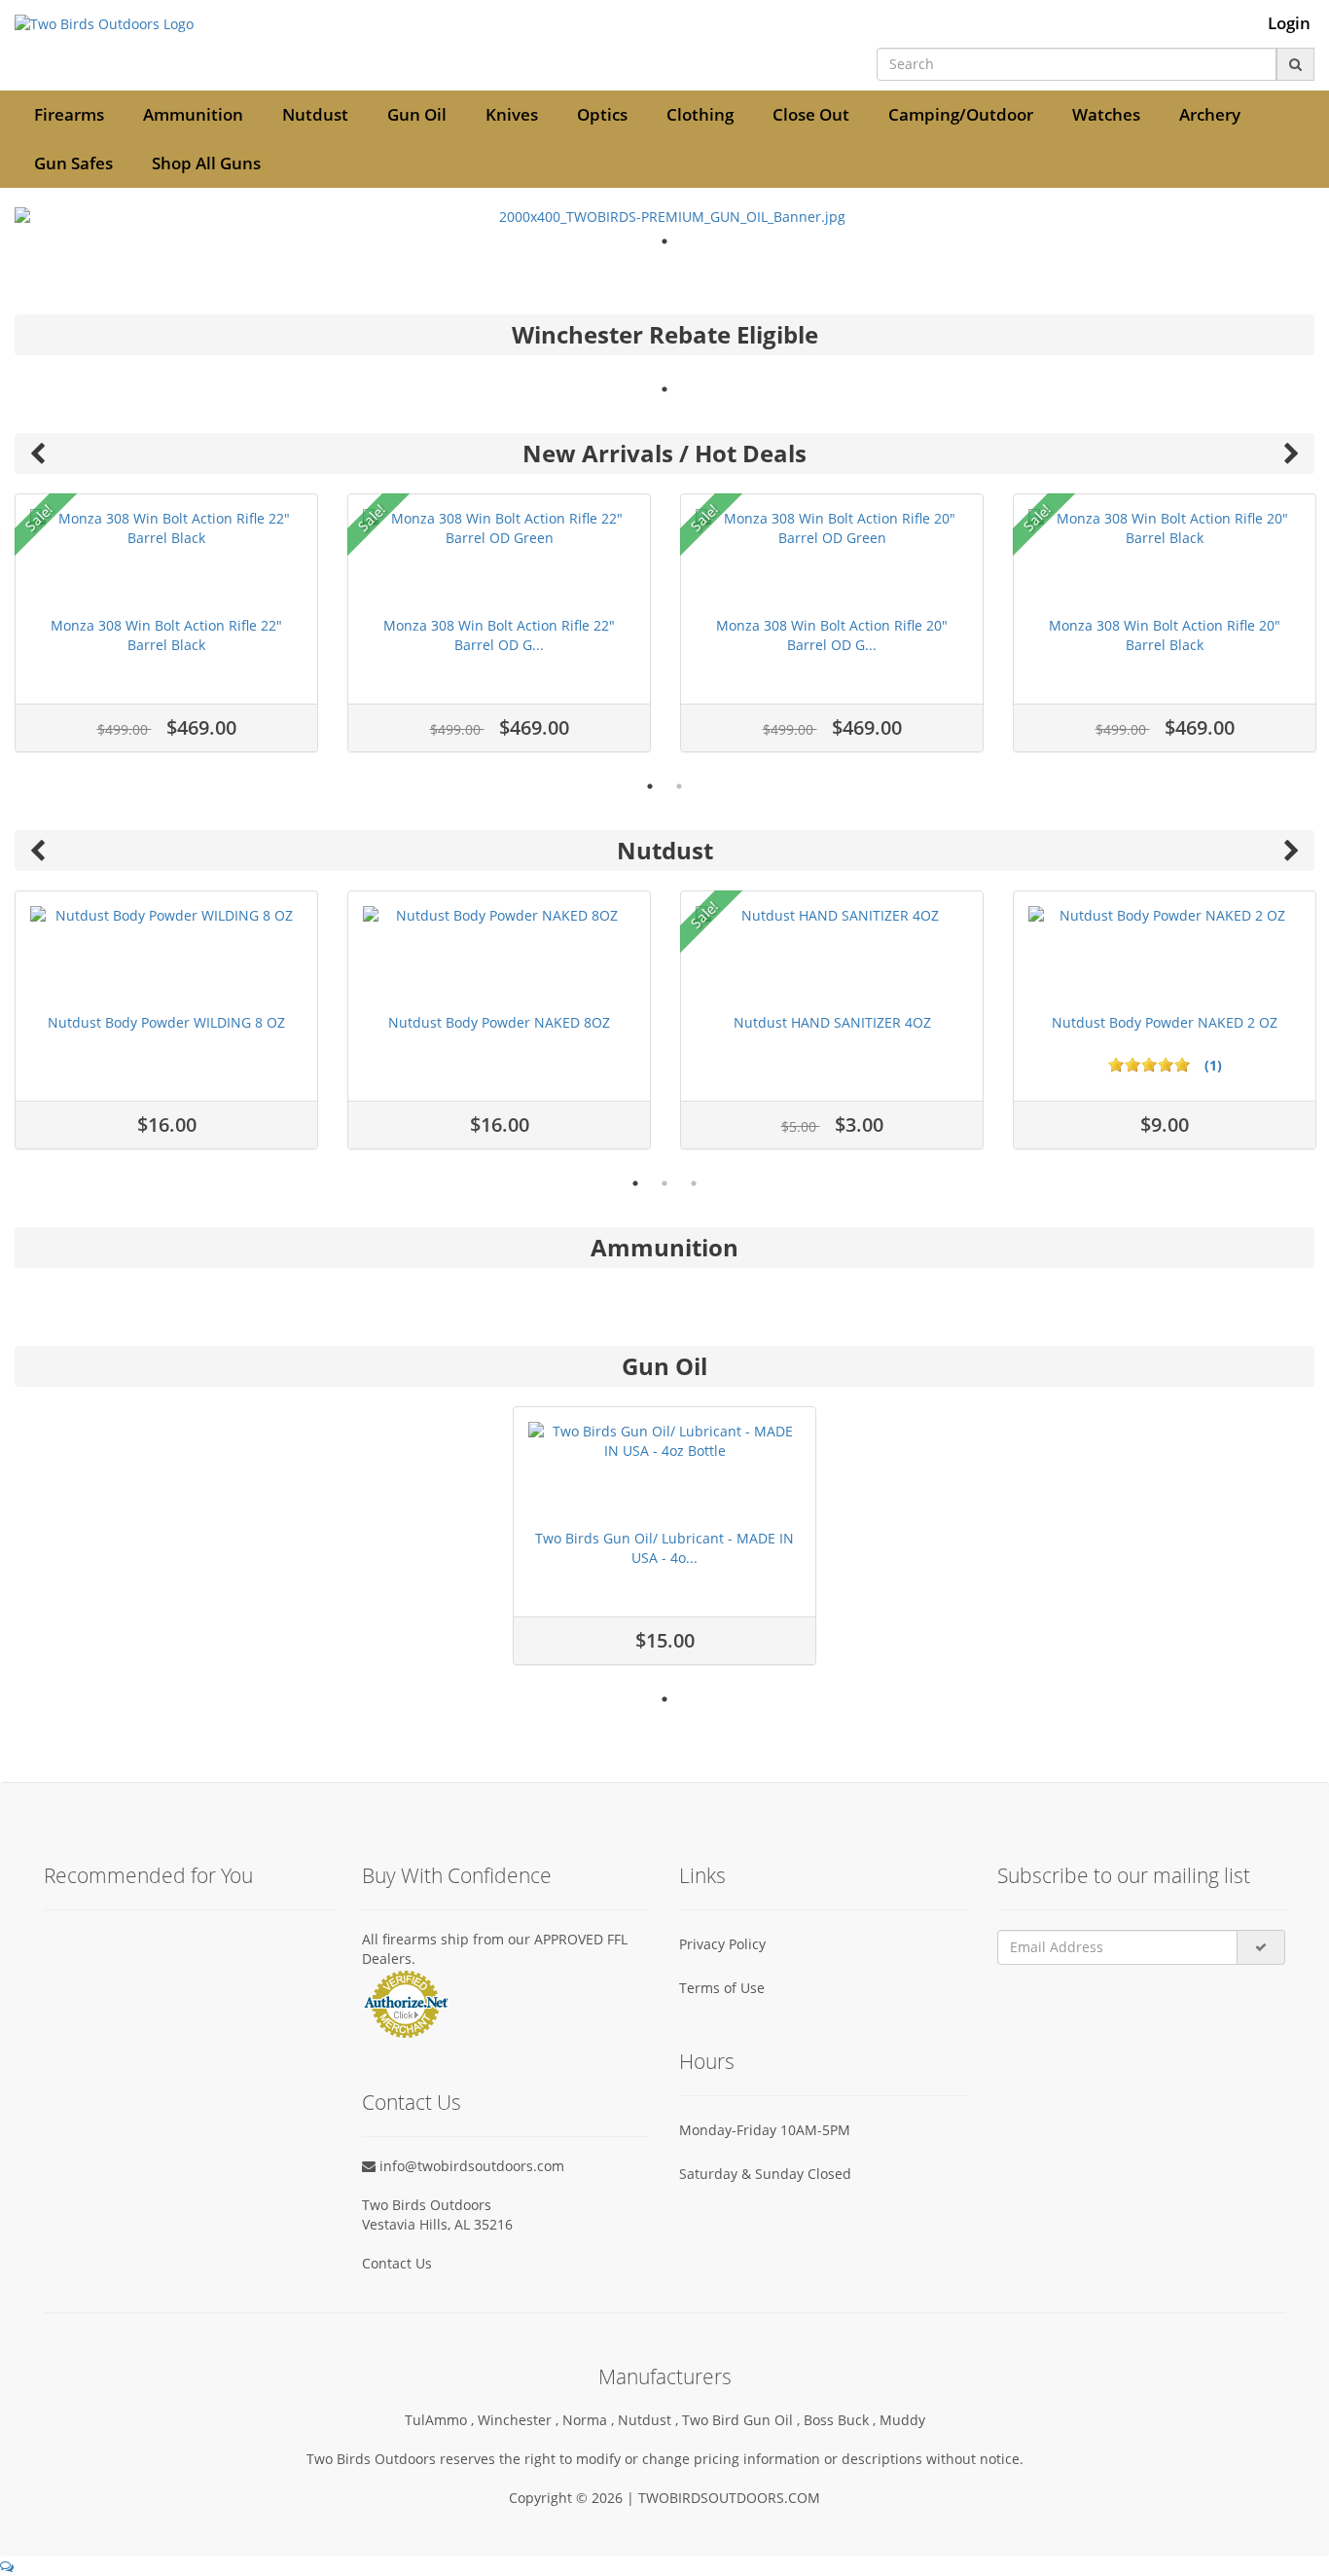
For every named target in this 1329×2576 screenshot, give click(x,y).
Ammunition (193, 114)
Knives (512, 114)
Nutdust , (650, 2420)
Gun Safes (73, 163)
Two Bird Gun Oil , (743, 2420)
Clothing (700, 114)
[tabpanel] (664, 217)
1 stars (1116, 1065)
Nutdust (315, 114)
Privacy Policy (722, 1944)
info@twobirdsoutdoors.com (470, 2166)
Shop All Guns (206, 163)
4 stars (1166, 1065)
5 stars (1182, 1065)
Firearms (69, 114)
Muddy (902, 2420)
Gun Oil (417, 114)
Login (1289, 23)
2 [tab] (679, 786)
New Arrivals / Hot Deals (664, 453)
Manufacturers (665, 2376)
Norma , (590, 2420)
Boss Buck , (842, 2420)
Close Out (811, 114)
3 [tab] (694, 1183)
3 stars (1149, 1065)
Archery (1210, 114)
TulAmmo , (441, 2420)
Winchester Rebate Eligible (665, 334)
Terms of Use (722, 1988)
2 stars (1132, 1065)
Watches (1106, 114)
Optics (602, 114)
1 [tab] (664, 241)
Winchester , (520, 2420)
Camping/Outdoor (961, 114)
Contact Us (397, 2263)
